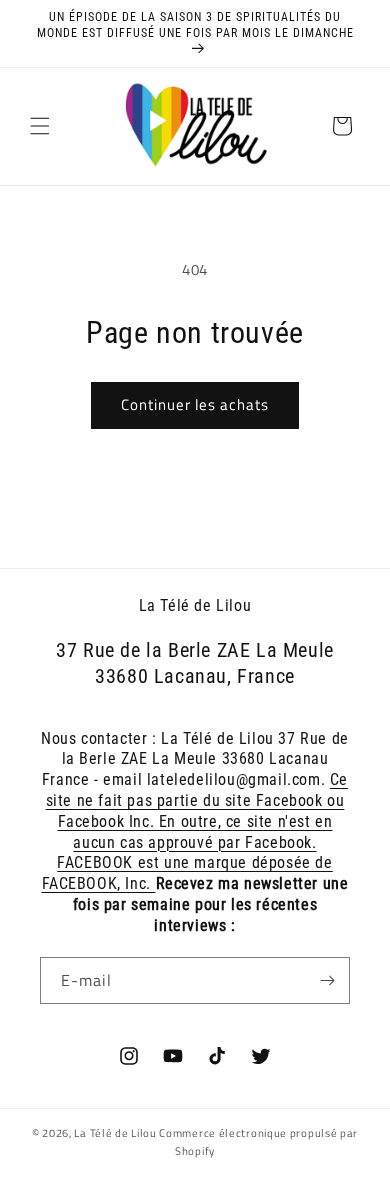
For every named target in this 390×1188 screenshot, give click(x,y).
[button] (40, 126)
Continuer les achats (195, 404)
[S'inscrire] (327, 980)
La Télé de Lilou (115, 1133)
